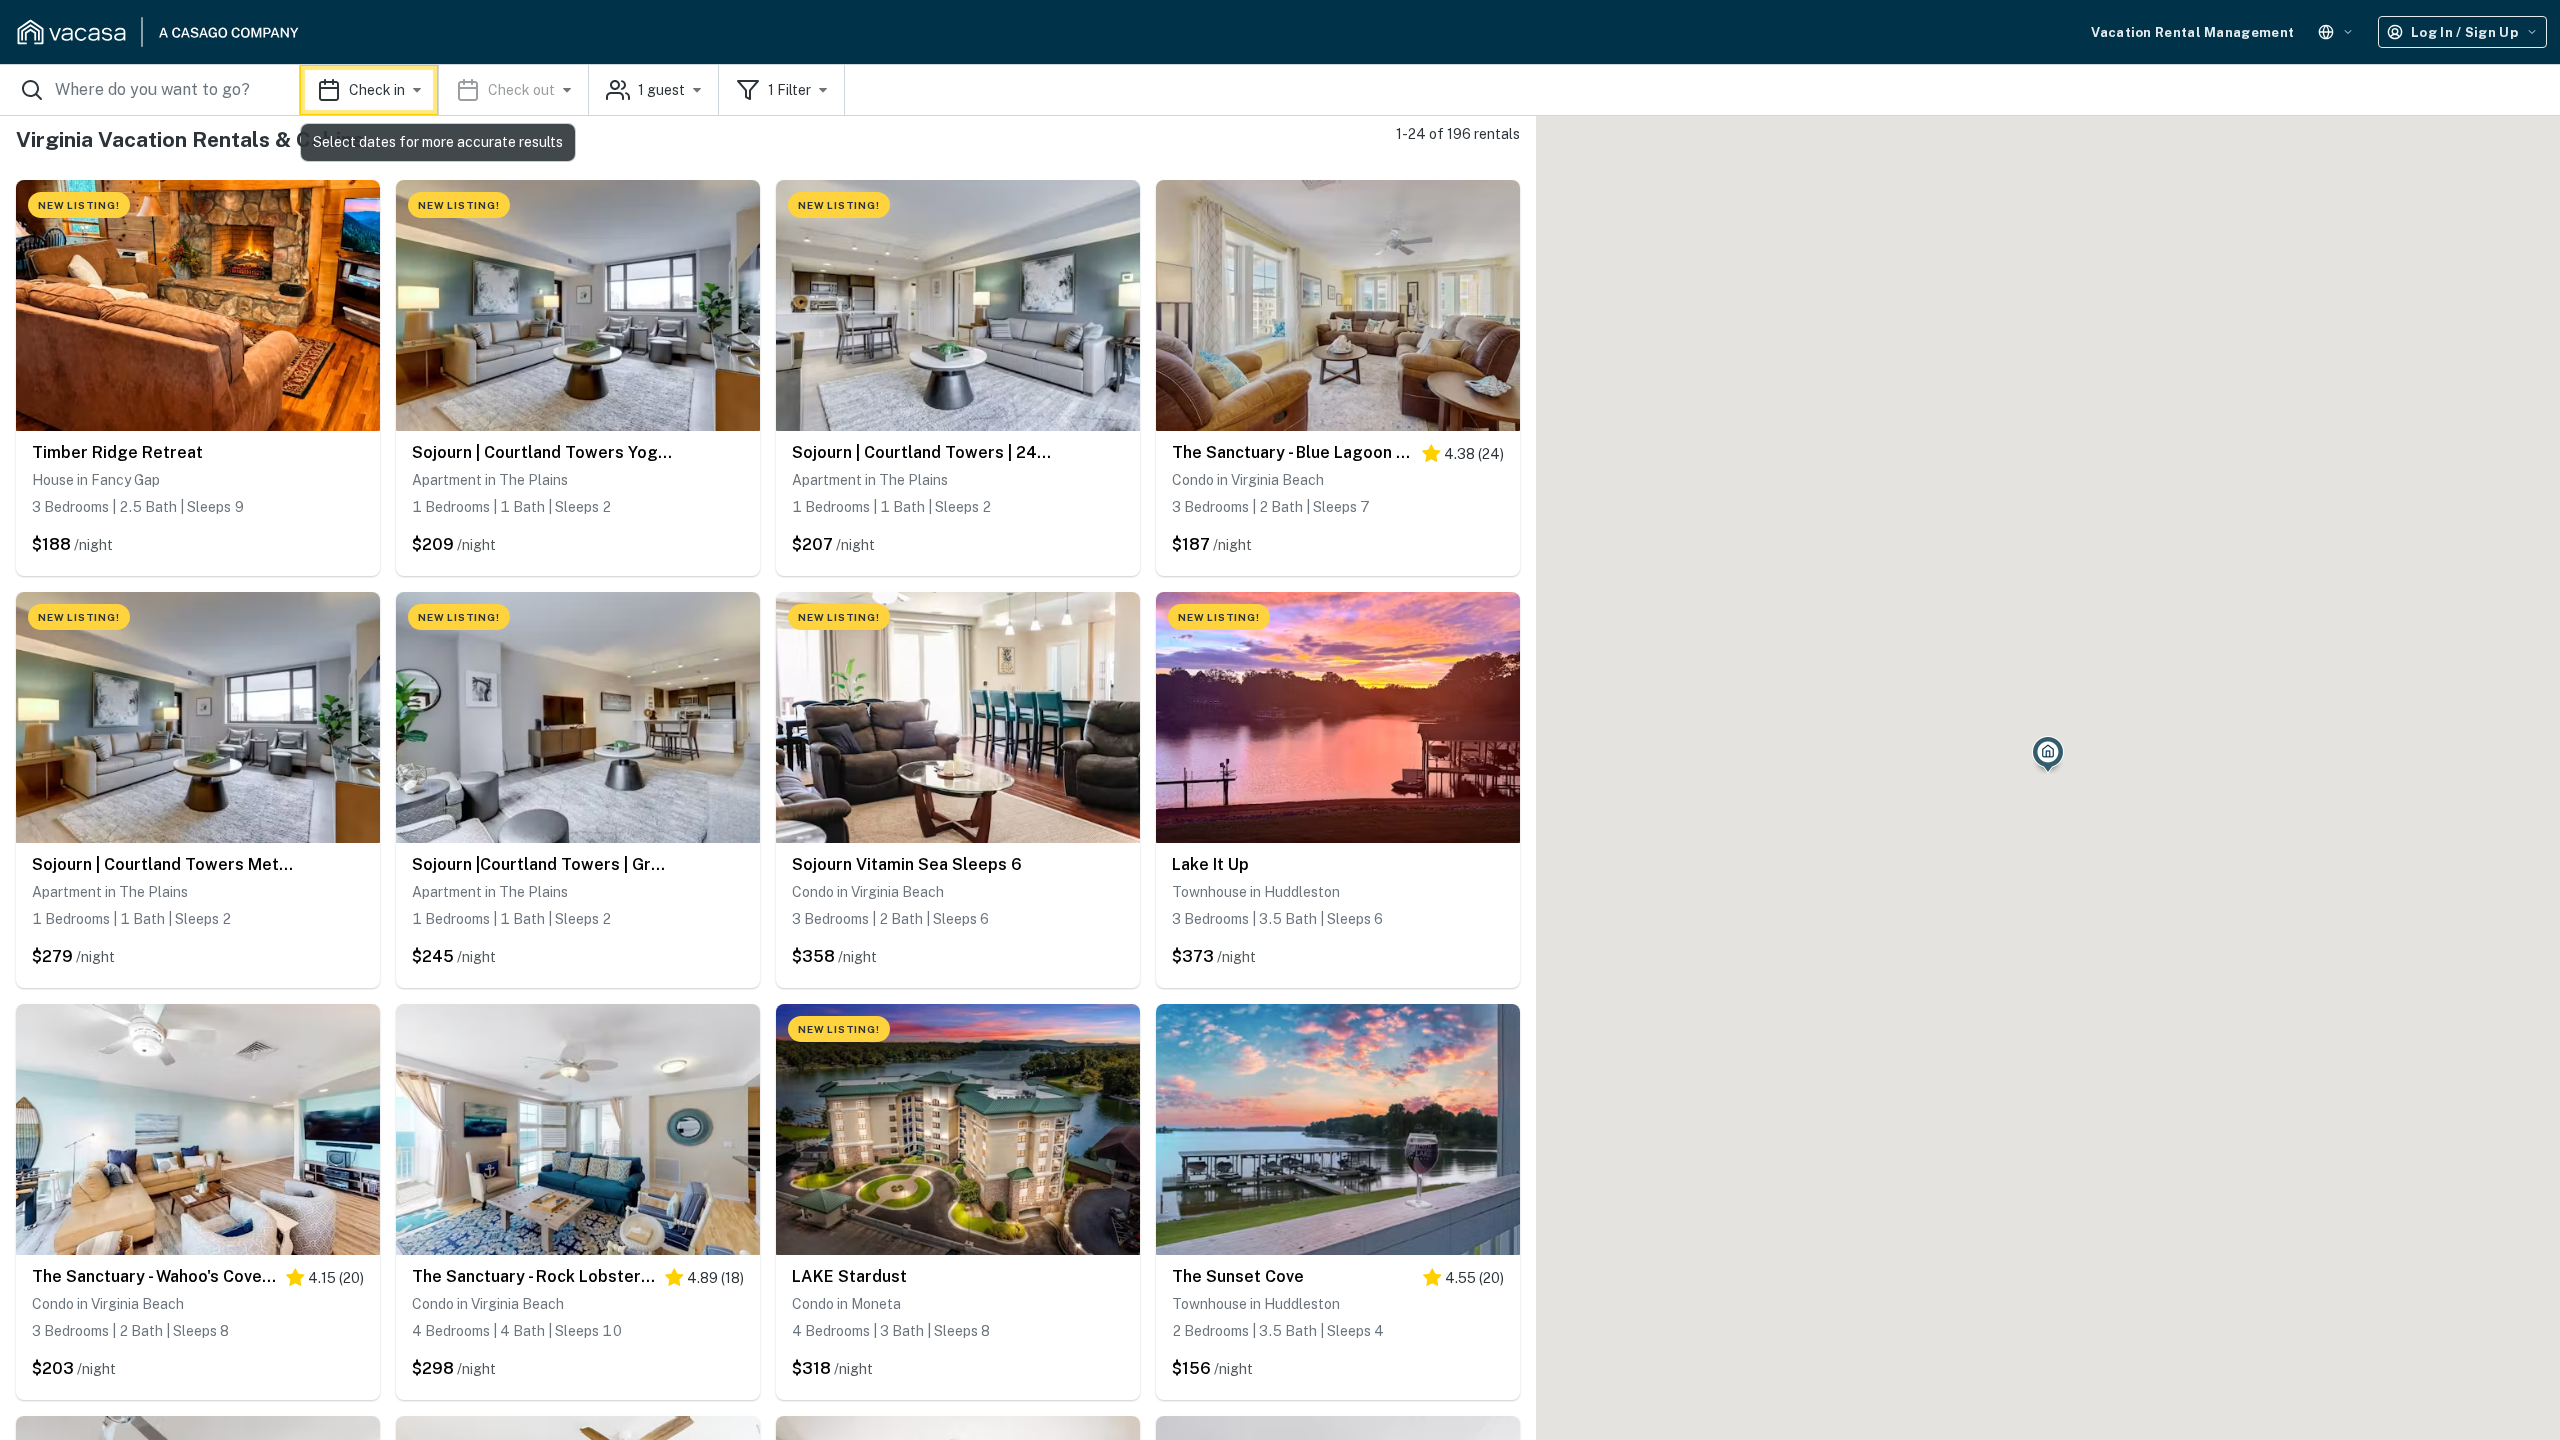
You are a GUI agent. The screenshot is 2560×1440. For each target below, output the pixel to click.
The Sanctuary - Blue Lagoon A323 (1292, 452)
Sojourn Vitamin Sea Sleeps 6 (907, 864)
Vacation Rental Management (2192, 32)
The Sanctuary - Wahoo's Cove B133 (154, 1276)
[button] (444, 90)
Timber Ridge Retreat (117, 452)
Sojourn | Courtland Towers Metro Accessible (163, 864)
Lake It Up (1210, 864)
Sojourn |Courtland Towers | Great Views (543, 864)
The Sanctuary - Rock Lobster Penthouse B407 (533, 1276)
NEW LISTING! (79, 205)
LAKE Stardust (849, 1276)
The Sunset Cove (1238, 1276)
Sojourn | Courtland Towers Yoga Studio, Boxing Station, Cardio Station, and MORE (543, 452)
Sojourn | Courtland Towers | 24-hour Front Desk (923, 452)
